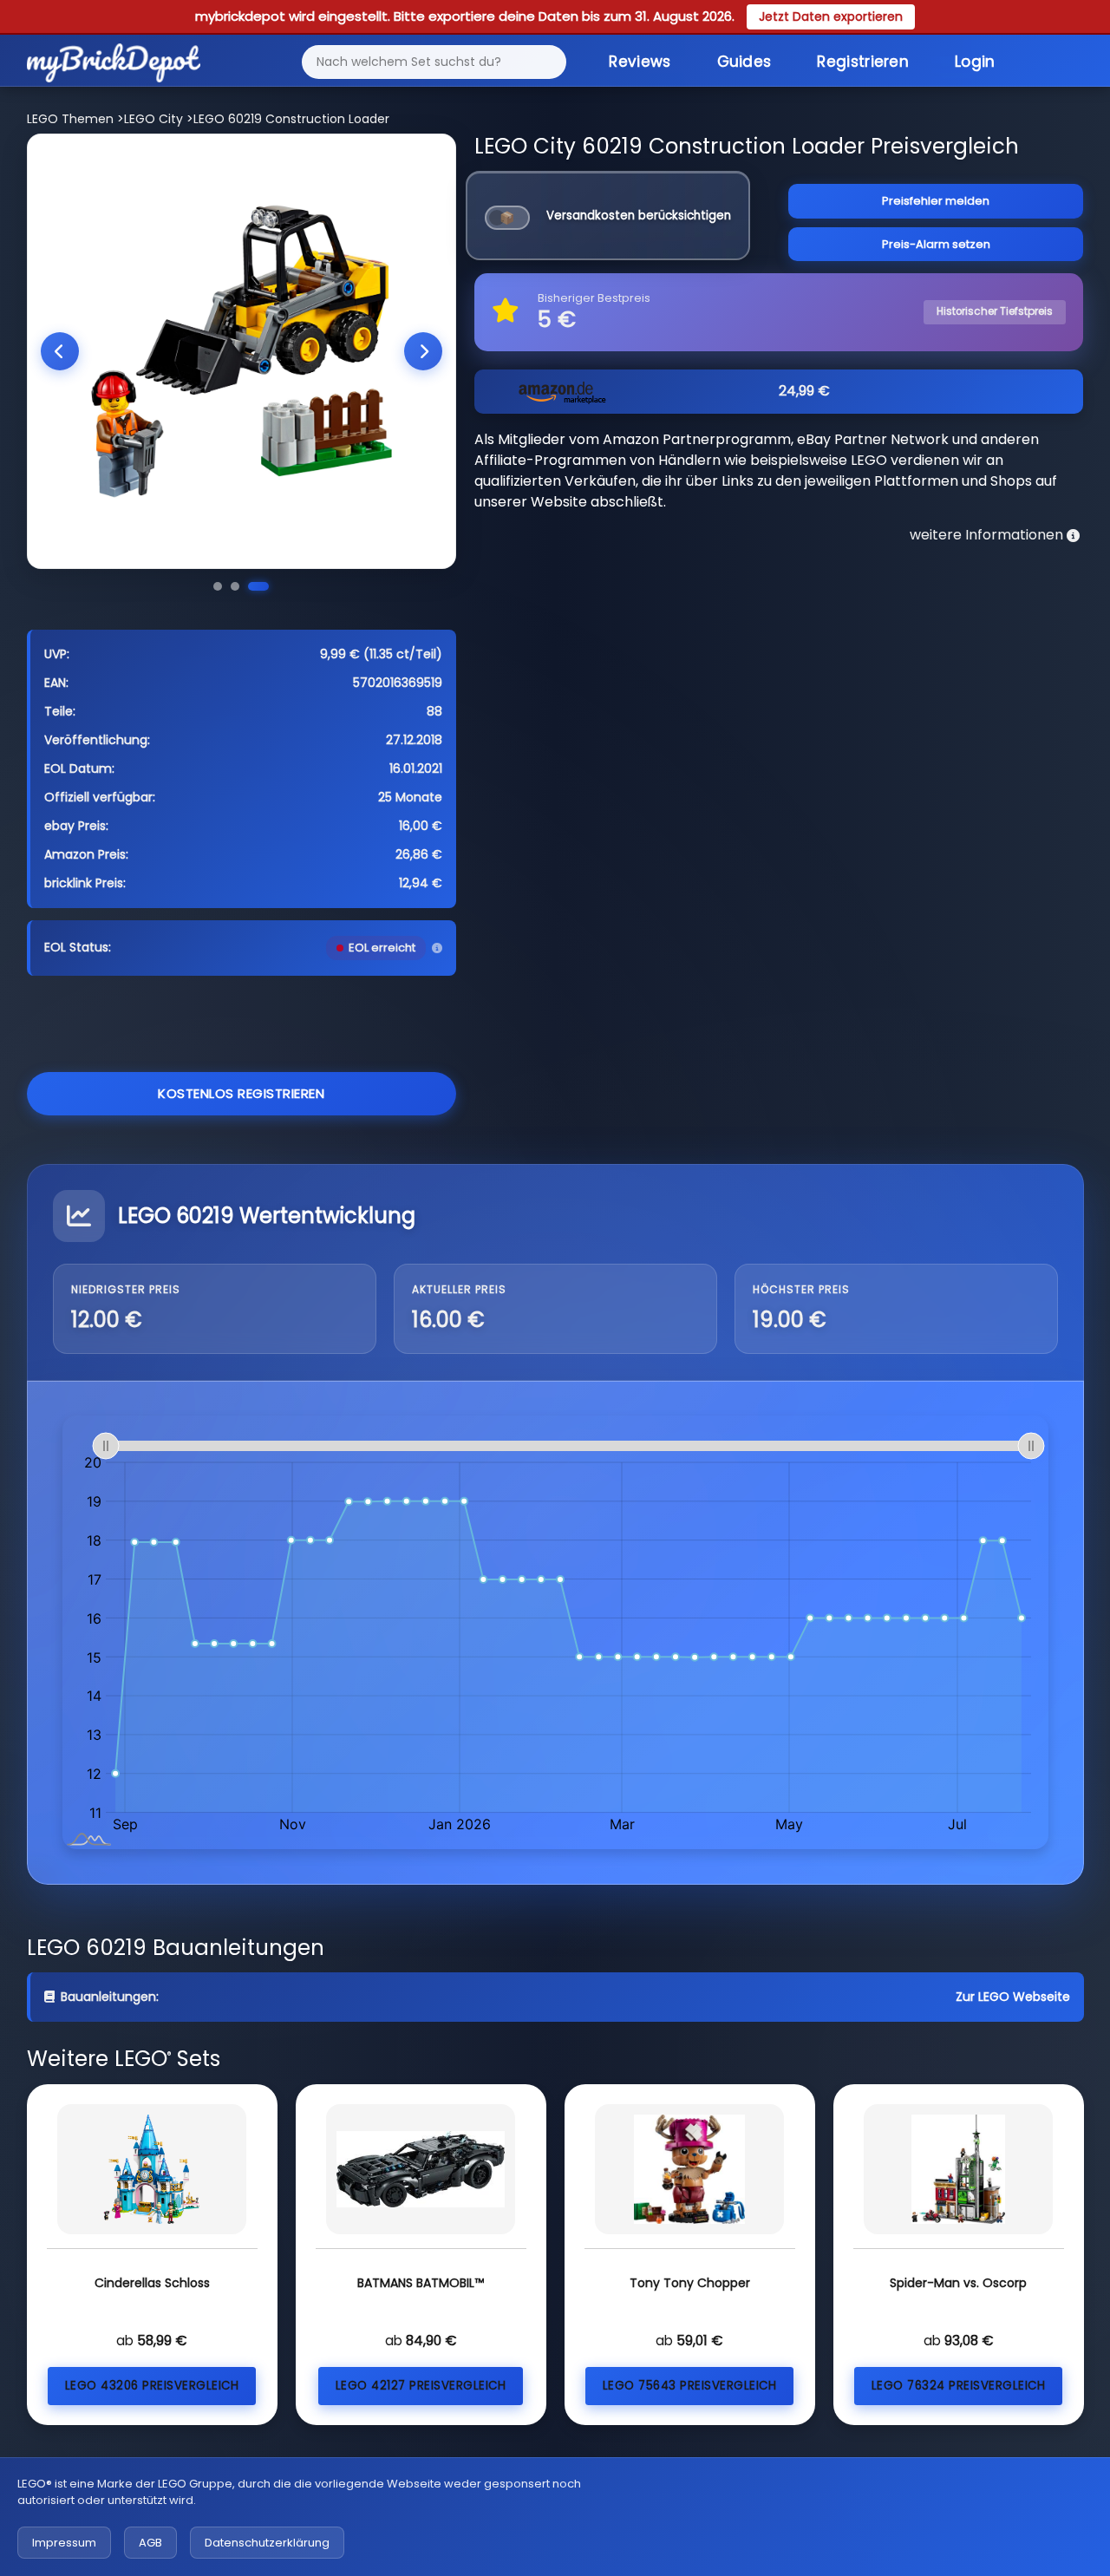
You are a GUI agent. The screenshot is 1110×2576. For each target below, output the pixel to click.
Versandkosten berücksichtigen (639, 216)
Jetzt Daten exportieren (831, 16)
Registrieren (863, 62)
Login (975, 62)
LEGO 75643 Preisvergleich (690, 2386)
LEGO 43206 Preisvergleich (152, 2386)
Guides (744, 62)
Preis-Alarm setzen (936, 244)
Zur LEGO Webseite (1013, 1997)
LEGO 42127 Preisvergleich (421, 2386)
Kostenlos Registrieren (241, 1093)
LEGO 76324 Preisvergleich (959, 2386)
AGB (150, 2543)
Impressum (64, 2543)
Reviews (640, 62)
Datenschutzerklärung (267, 2543)
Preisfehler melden (936, 201)
